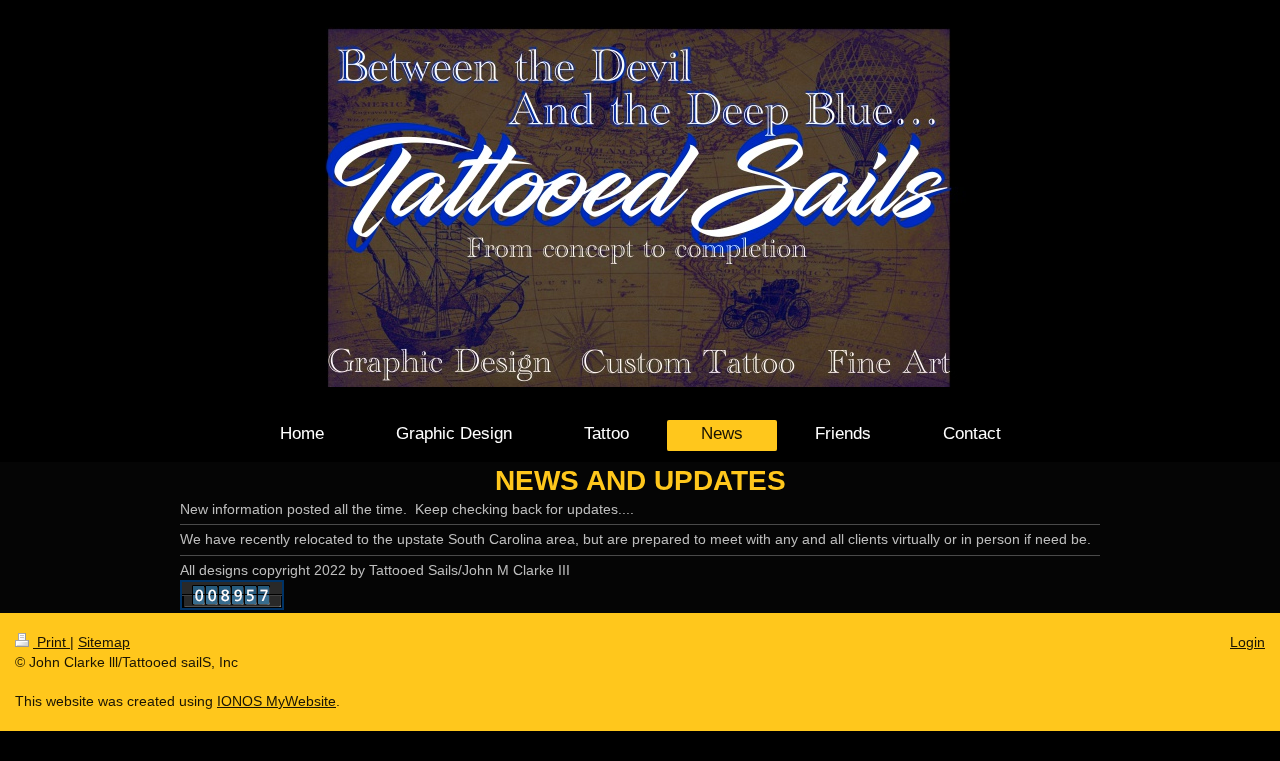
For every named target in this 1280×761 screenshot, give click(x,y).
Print (51, 642)
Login (1247, 642)
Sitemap (104, 642)
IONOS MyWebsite (276, 701)
